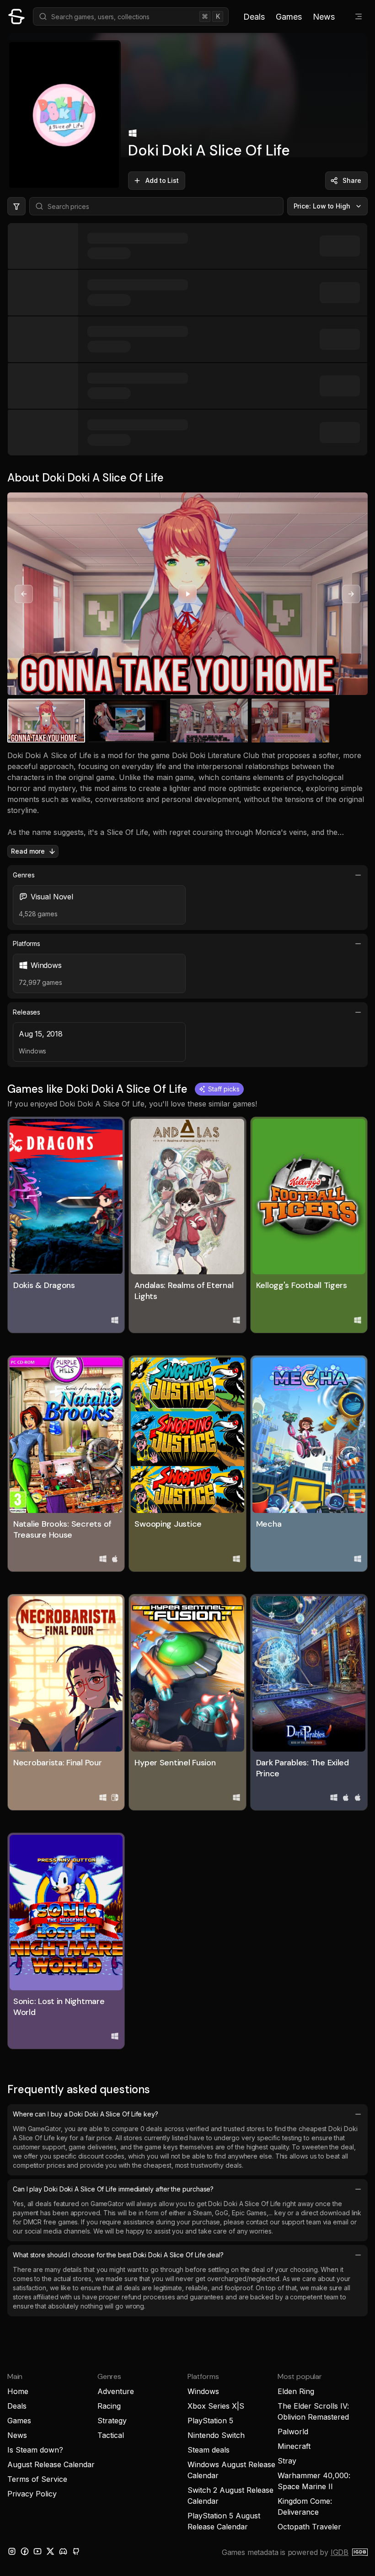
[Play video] (187, 594)
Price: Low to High (322, 206)
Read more (28, 851)
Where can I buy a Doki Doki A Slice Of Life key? (86, 2114)
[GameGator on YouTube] (37, 2551)
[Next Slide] (351, 594)
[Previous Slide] (24, 594)
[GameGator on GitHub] (76, 2551)
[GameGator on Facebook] (25, 2551)
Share (352, 180)
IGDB (340, 2552)
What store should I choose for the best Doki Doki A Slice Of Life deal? (118, 2255)
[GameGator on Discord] (63, 2551)
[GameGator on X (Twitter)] (50, 2551)
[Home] (16, 16)
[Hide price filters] (16, 206)
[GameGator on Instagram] (12, 2551)
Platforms (27, 943)
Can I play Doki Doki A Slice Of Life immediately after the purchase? (113, 2189)
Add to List (162, 180)
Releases (27, 1012)
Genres (24, 875)
